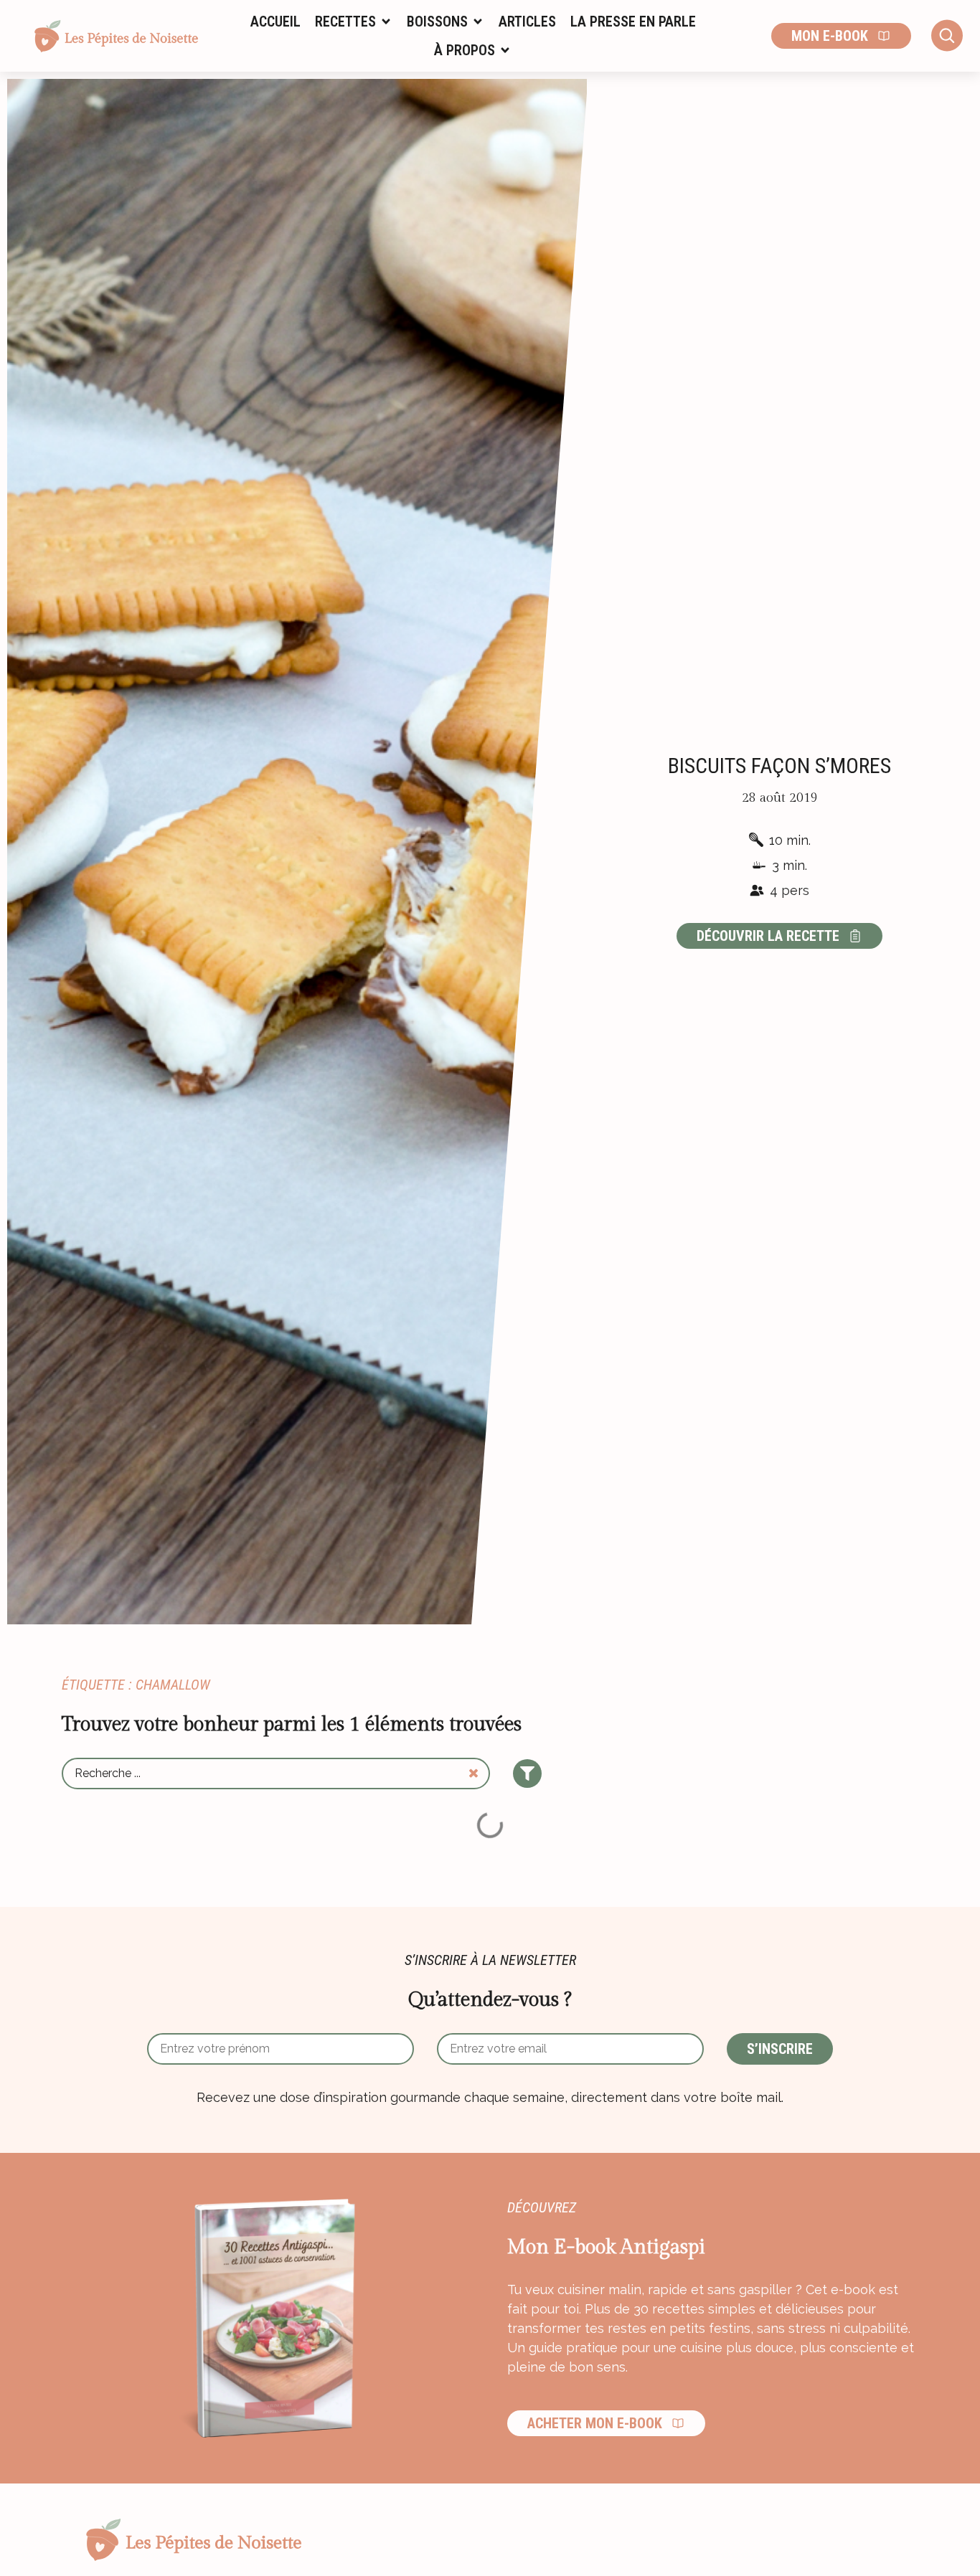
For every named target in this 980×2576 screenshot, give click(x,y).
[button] (354, 22)
